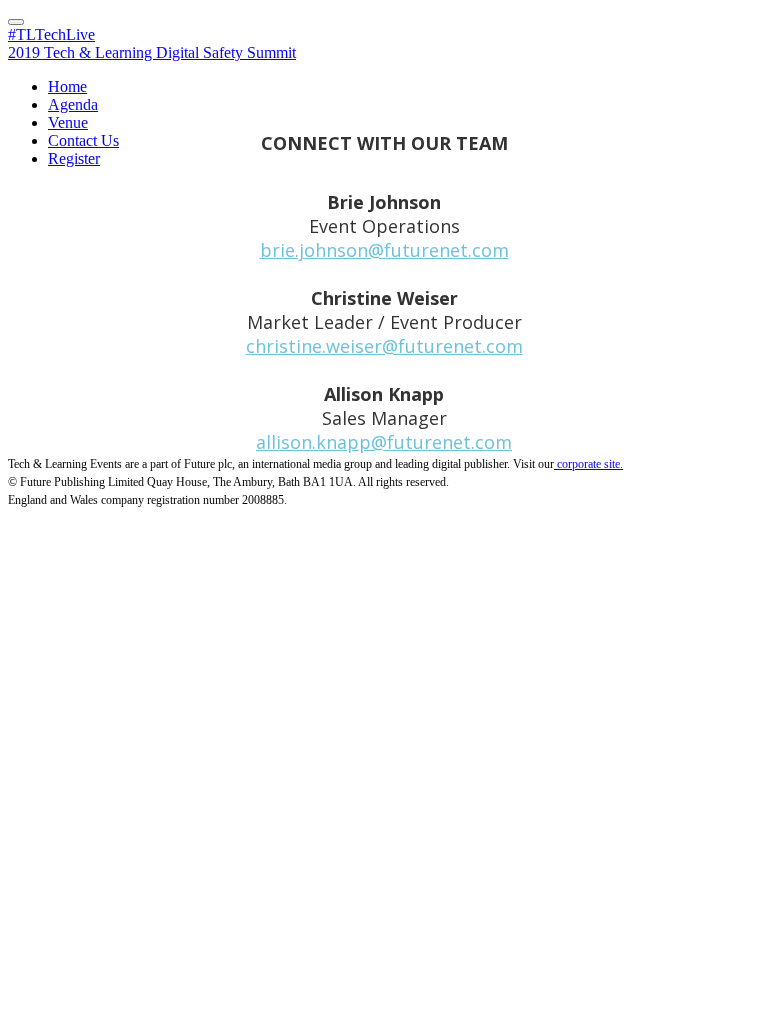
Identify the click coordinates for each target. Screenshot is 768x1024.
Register (74, 158)
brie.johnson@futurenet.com (384, 250)
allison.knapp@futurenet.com (384, 442)
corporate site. (590, 464)
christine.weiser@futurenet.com (384, 346)
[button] (16, 22)
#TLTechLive (51, 34)
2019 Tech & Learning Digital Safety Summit (152, 52)
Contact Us (83, 140)
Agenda (73, 104)
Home (67, 86)
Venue (68, 122)
